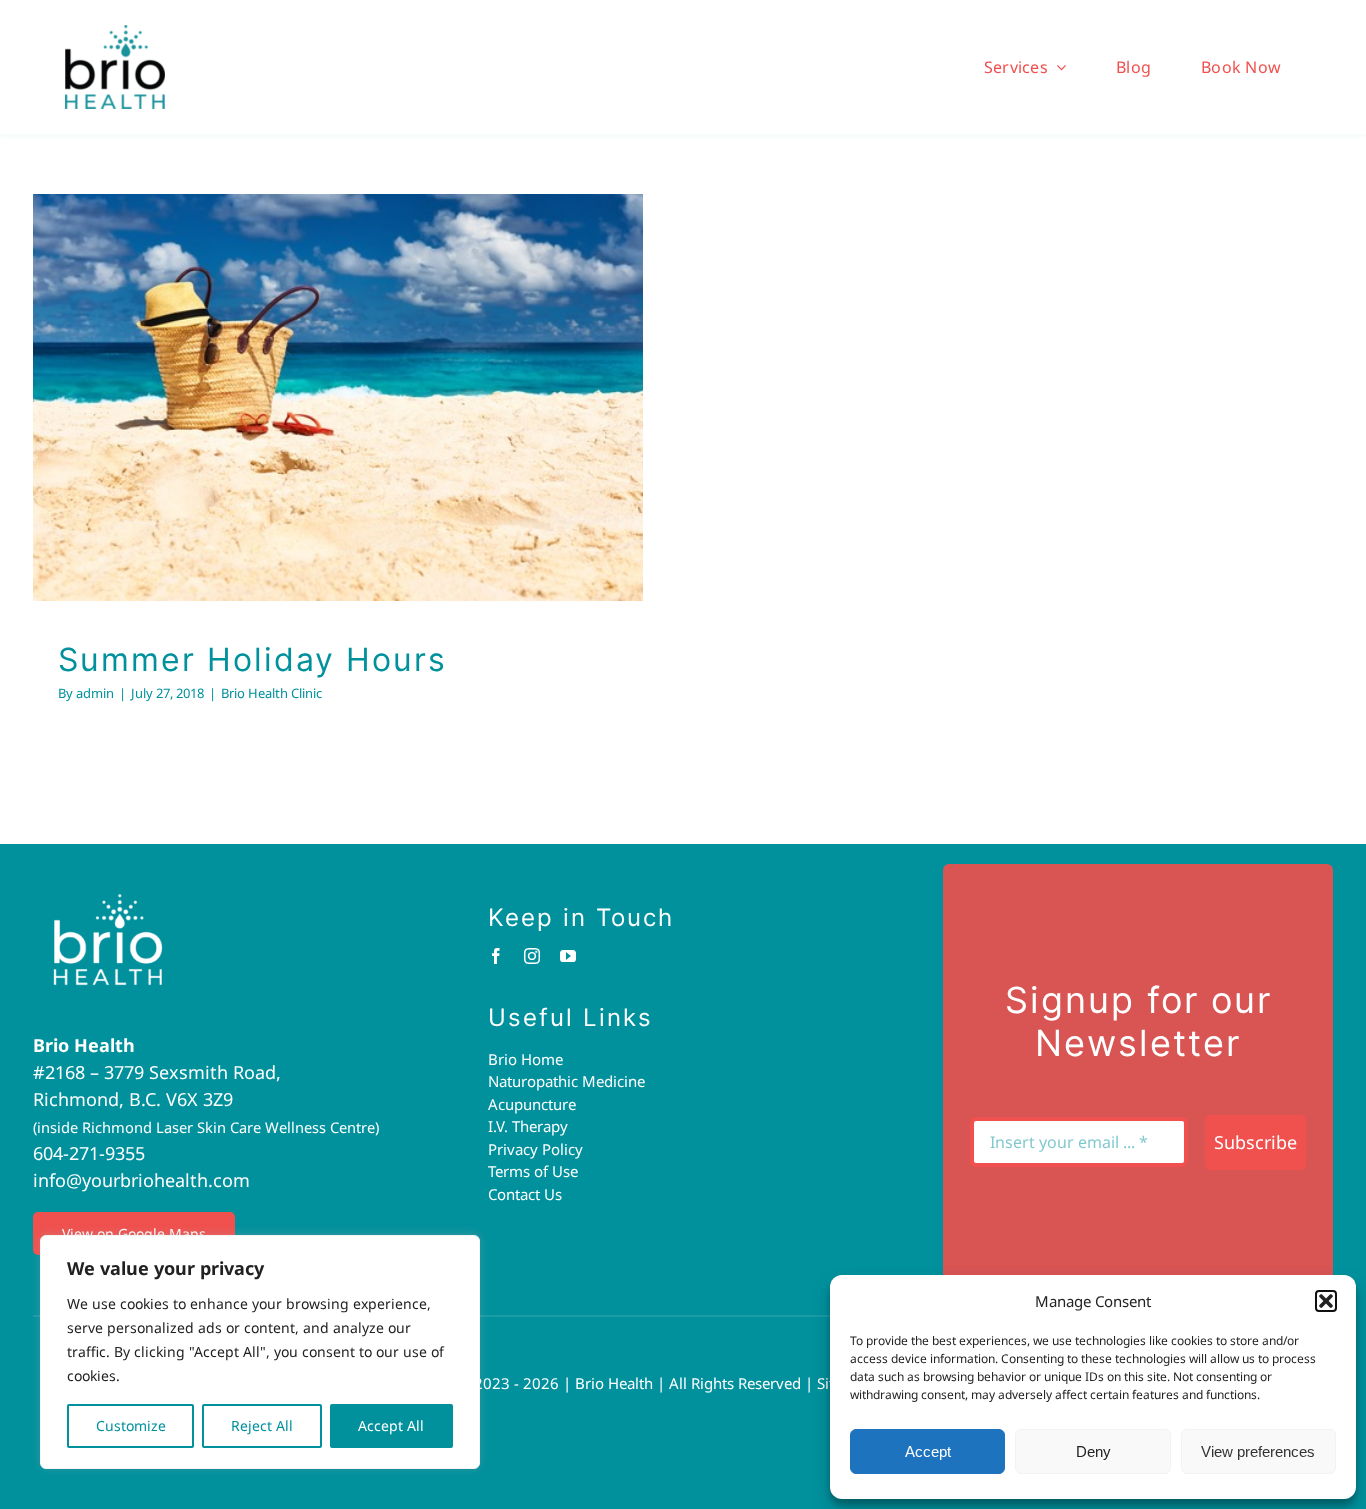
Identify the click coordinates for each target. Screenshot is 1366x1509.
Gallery (364, 364)
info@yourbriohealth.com (141, 1180)
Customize (131, 1425)
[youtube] (568, 956)
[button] (1326, 1301)
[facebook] (496, 956)
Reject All (262, 1425)
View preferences (1258, 1451)
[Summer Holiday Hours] (338, 397)
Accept (928, 1451)
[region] (260, 1352)
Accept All (391, 1425)
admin (95, 693)
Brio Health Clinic (338, 438)
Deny (1093, 1451)
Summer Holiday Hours (312, 364)
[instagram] (532, 956)
